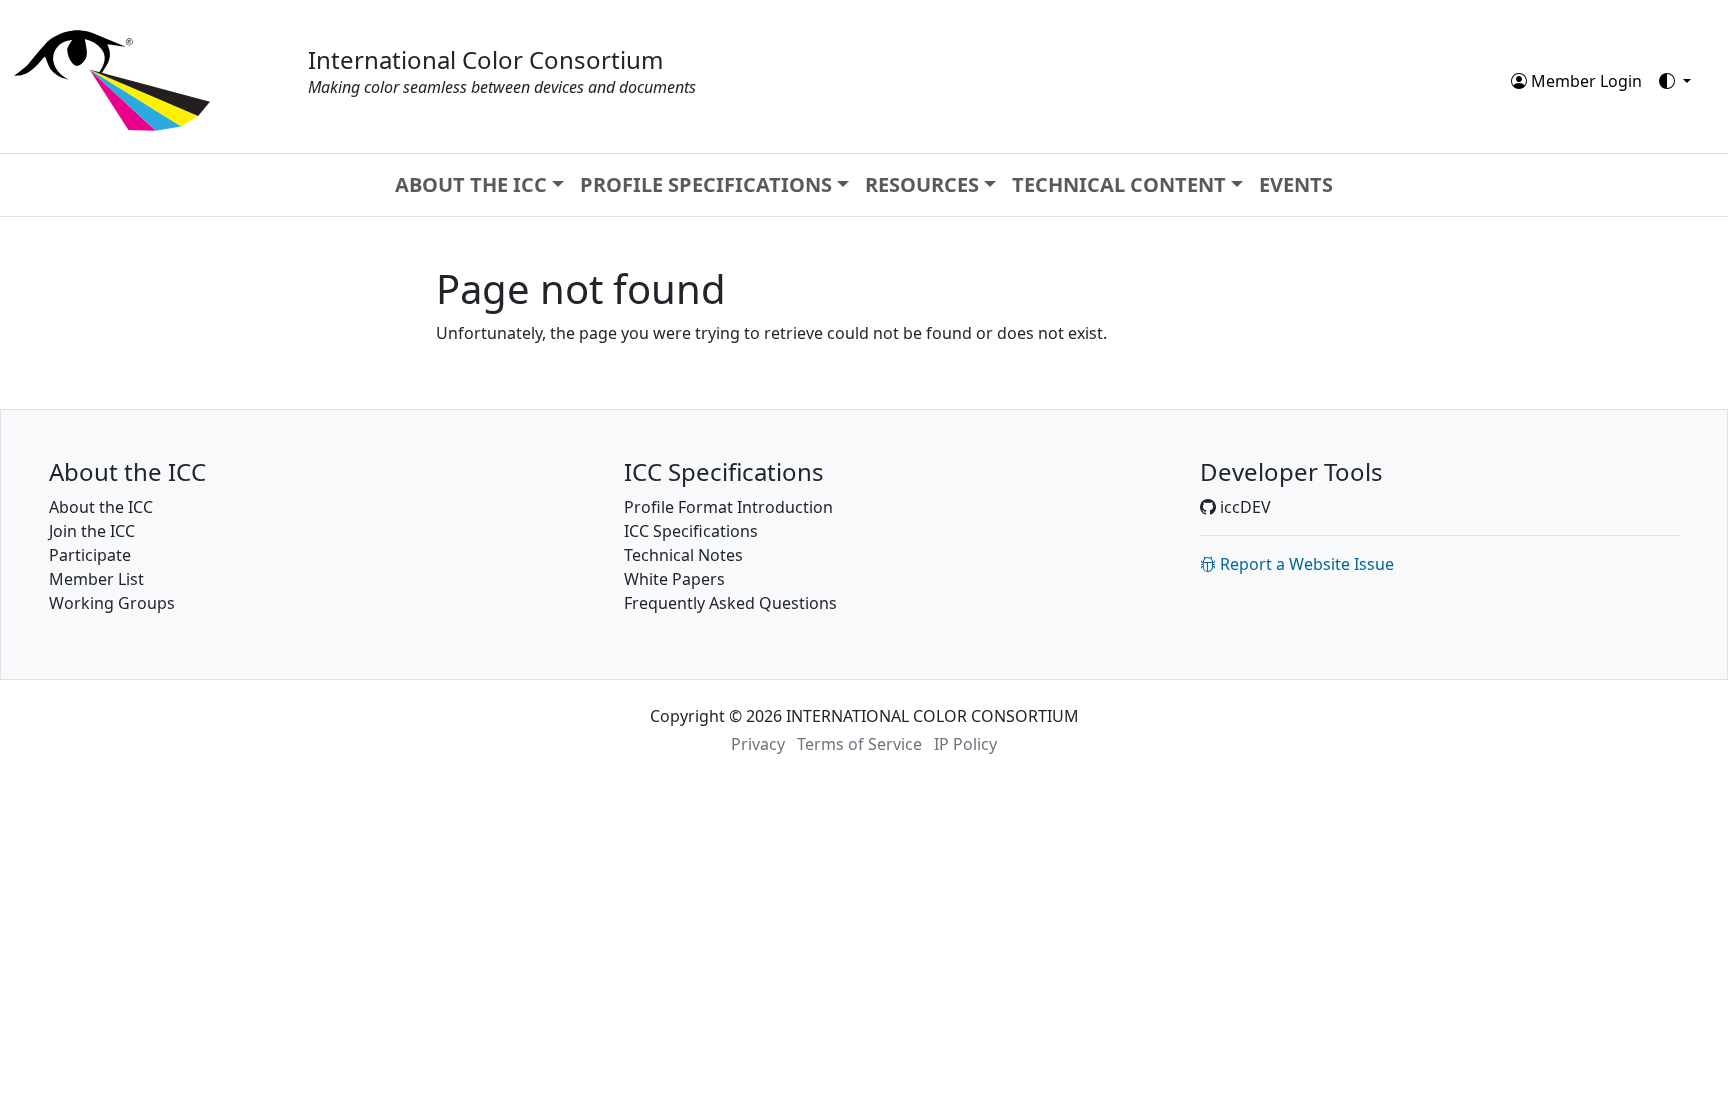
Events (1296, 184)
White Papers (674, 579)
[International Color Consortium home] (112, 79)
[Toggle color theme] (1675, 81)
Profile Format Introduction (728, 507)
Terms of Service (859, 744)
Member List (96, 579)
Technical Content (1119, 184)
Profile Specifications (706, 184)
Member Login (1584, 81)
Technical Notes (683, 555)
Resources (922, 184)
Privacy (758, 744)
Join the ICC (92, 531)
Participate (90, 555)
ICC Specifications (691, 531)
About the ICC (471, 184)
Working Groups (112, 603)
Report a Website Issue (1305, 564)
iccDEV (1243, 507)
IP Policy (965, 744)
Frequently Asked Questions (730, 603)
